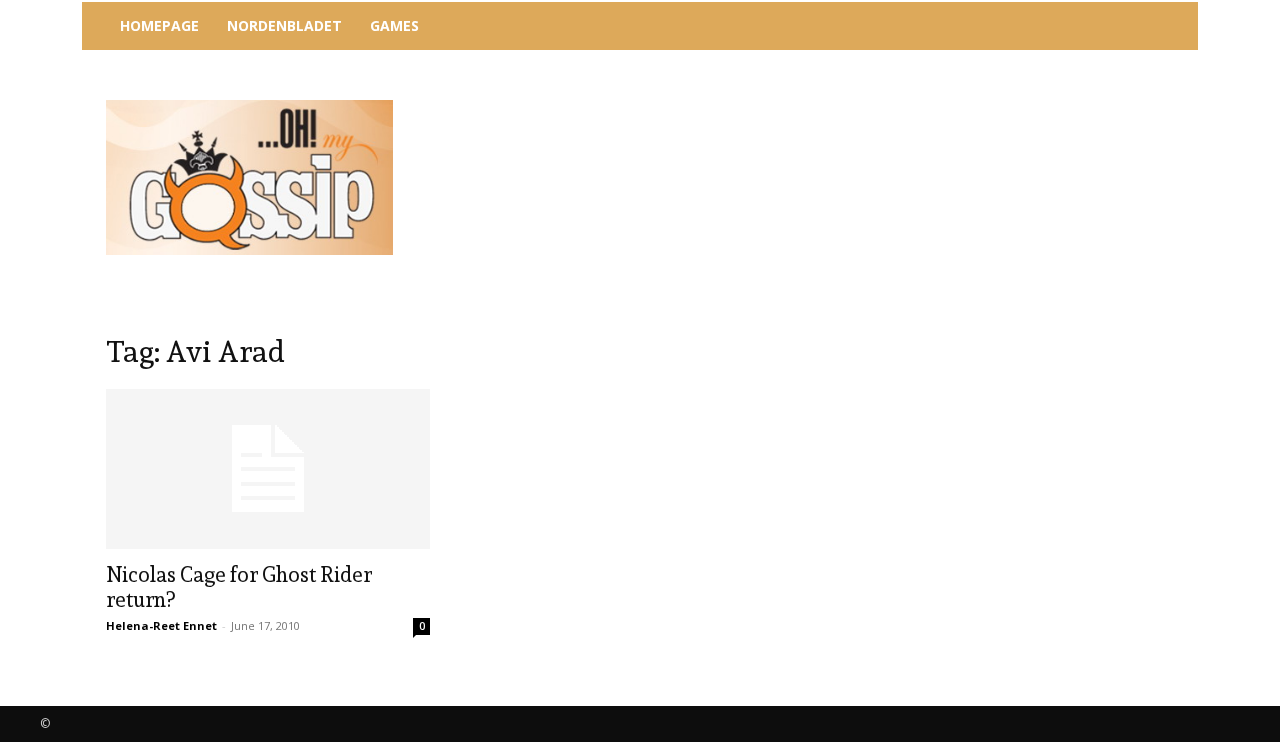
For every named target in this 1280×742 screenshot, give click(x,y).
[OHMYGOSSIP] (249, 177)
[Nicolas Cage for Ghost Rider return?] (268, 469)
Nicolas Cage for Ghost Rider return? (239, 587)
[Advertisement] (805, 105)
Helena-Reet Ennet (161, 625)
